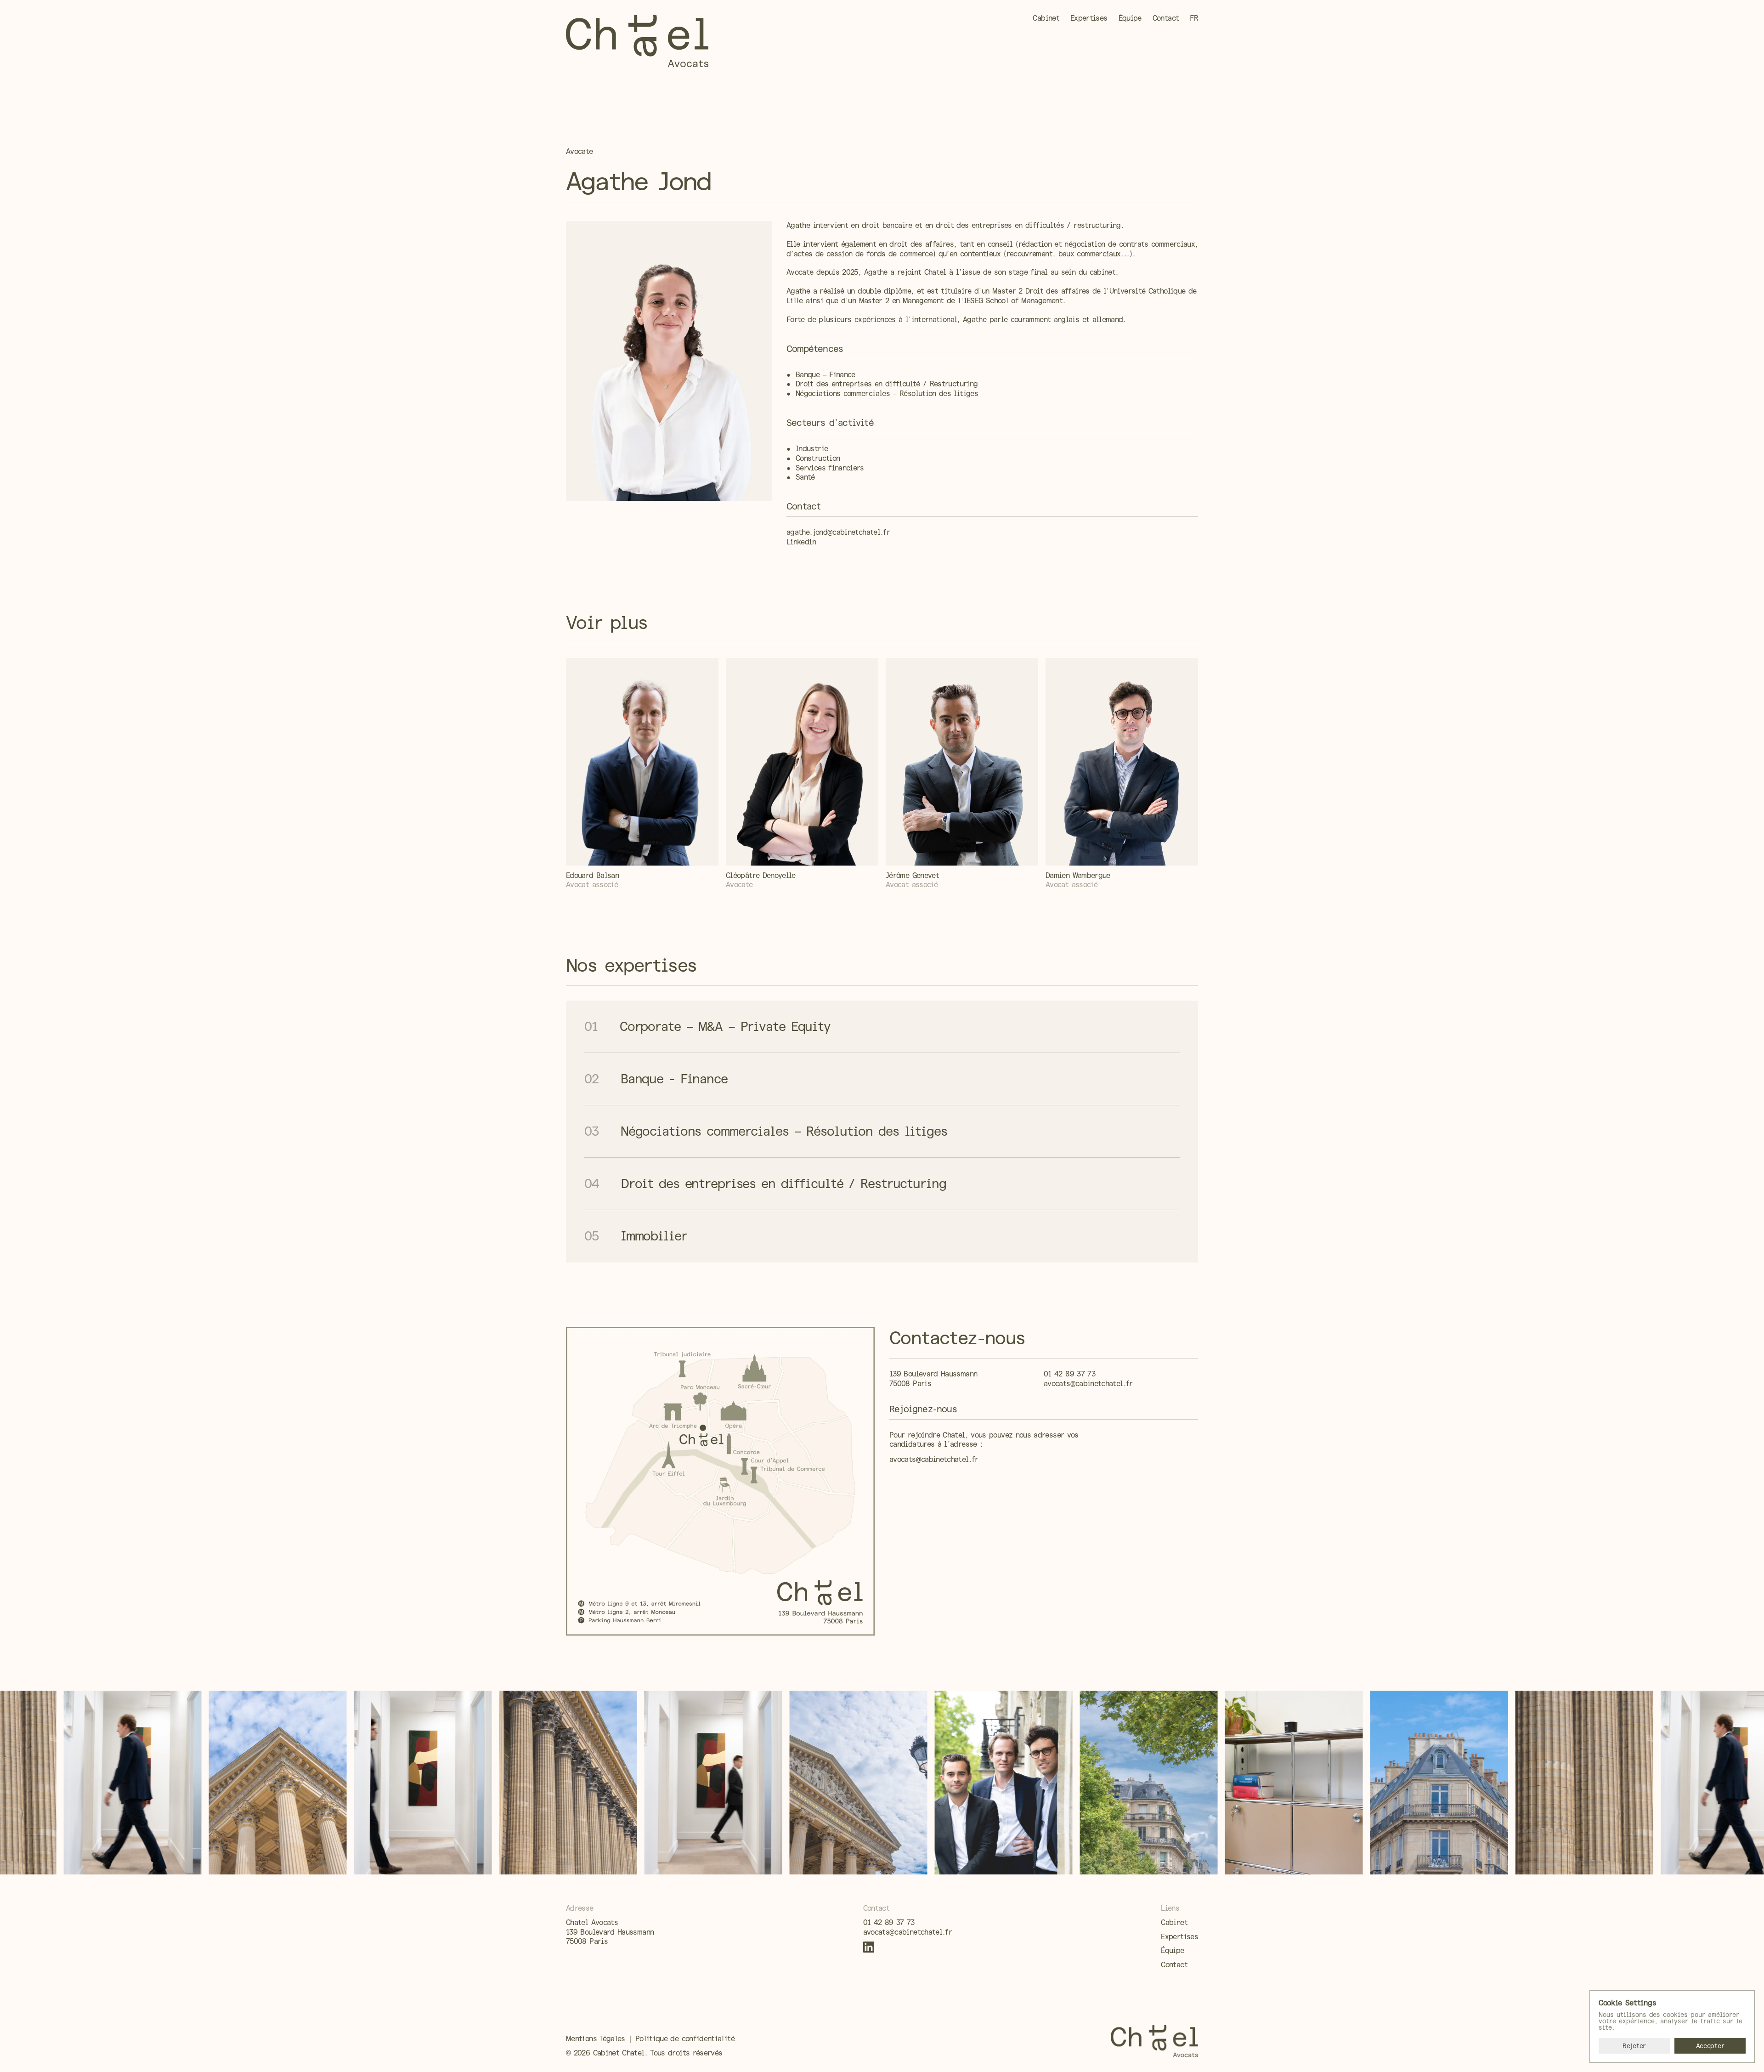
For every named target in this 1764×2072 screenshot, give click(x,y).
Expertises (1179, 1937)
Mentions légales (596, 2039)
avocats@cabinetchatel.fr (1088, 1384)
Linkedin (801, 542)
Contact (1174, 1965)
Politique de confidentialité (685, 2039)
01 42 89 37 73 (1069, 1374)
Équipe (1172, 1950)
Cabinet (1174, 1922)
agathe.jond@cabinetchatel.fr (838, 532)
